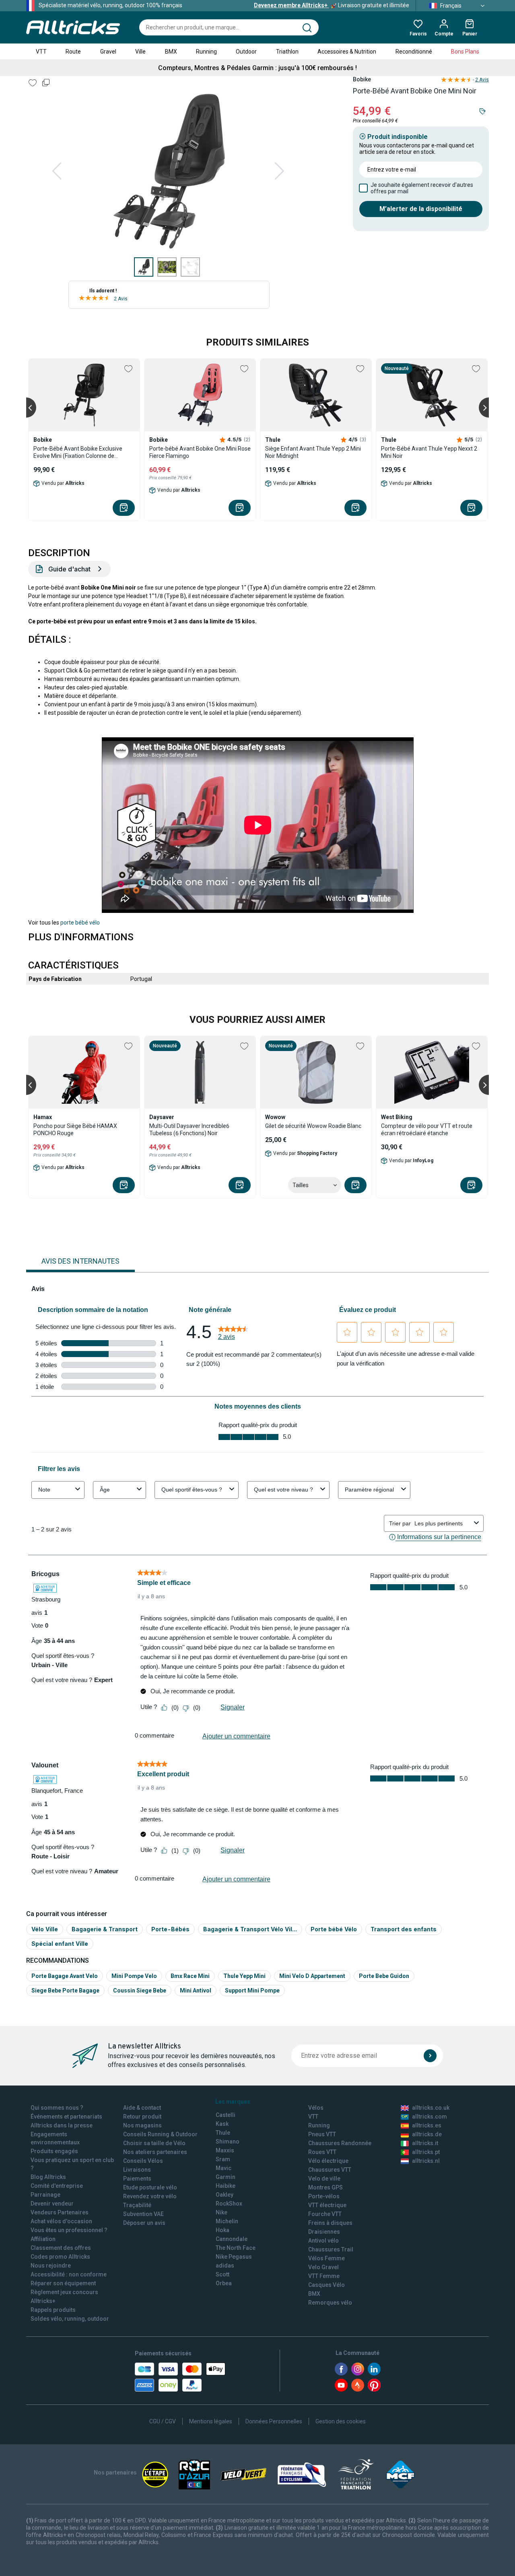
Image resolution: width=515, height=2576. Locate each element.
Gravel (108, 52)
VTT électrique (327, 2205)
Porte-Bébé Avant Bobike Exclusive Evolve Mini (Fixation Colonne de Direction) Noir (78, 452)
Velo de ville (324, 2179)
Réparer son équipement (63, 2283)
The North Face (236, 2248)
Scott (222, 2274)
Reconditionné (414, 52)
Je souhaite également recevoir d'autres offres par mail (422, 188)
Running (206, 52)
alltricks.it (425, 2143)
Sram (223, 2159)
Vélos (316, 2108)
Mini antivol (196, 1990)
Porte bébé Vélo (334, 1929)
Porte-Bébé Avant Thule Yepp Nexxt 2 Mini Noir (429, 452)
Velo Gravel (323, 2267)
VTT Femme (324, 2276)
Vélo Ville (45, 1929)
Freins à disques (330, 2223)
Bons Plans (465, 52)
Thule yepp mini (244, 1976)
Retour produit (142, 2117)
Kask (222, 2124)
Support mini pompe (252, 1990)
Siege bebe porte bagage (65, 1990)
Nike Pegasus (234, 2257)
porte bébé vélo (80, 923)
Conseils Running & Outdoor (160, 2134)
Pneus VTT (322, 2134)
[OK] (430, 2056)
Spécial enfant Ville (60, 1944)
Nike (221, 2212)
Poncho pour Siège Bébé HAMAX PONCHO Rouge (75, 1130)
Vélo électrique (328, 2161)
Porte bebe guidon (384, 1976)
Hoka (222, 2230)
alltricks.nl (426, 2161)
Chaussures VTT (330, 2170)
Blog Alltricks (48, 2177)
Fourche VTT (325, 2214)
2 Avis (121, 299)
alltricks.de (427, 2134)
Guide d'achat (69, 569)
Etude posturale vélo (150, 2187)
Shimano (228, 2141)
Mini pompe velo (134, 1976)
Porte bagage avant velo (65, 1976)
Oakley (225, 2195)
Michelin (227, 2221)
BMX (171, 52)
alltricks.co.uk (431, 2108)
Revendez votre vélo (150, 2196)
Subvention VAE (143, 2214)
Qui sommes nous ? (57, 2108)
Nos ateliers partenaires (155, 2152)
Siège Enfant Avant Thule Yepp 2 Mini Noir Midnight (313, 452)
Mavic (224, 2168)
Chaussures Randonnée (340, 2143)
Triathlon (287, 52)
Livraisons (137, 2170)
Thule (223, 2133)
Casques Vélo (327, 2285)
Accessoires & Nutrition (347, 52)
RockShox (229, 2204)
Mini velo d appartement (312, 1976)
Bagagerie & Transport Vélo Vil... (250, 1929)
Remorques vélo (330, 2303)
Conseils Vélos (143, 2161)
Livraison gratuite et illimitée (332, 5)
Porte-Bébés (170, 1929)
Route (73, 52)
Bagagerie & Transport (105, 1929)
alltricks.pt (426, 2152)
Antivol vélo (323, 2241)
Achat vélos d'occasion (61, 2221)
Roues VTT (322, 2152)
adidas (225, 2266)
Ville (140, 52)
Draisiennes (324, 2232)
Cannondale (232, 2239)
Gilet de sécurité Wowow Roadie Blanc (313, 1126)
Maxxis (225, 2150)
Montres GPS (325, 2187)
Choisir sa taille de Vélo (154, 2143)
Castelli (226, 2115)
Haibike (226, 2186)
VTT (41, 52)
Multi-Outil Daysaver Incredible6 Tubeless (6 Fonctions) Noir (189, 1130)
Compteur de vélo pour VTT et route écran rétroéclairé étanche (427, 1130)
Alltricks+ (43, 2301)
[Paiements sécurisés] (180, 2377)
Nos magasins (142, 2125)
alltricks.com (430, 2117)
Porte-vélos (324, 2196)
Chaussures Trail (331, 2249)
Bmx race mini (190, 1976)
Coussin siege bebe (140, 1990)
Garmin (226, 2177)
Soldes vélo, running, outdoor (70, 2319)
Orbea (224, 2283)
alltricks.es (427, 2125)
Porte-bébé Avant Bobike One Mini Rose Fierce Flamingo (200, 452)
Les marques (233, 2102)
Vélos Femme (327, 2258)
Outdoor (246, 52)
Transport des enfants (404, 1929)
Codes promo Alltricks (60, 2257)
